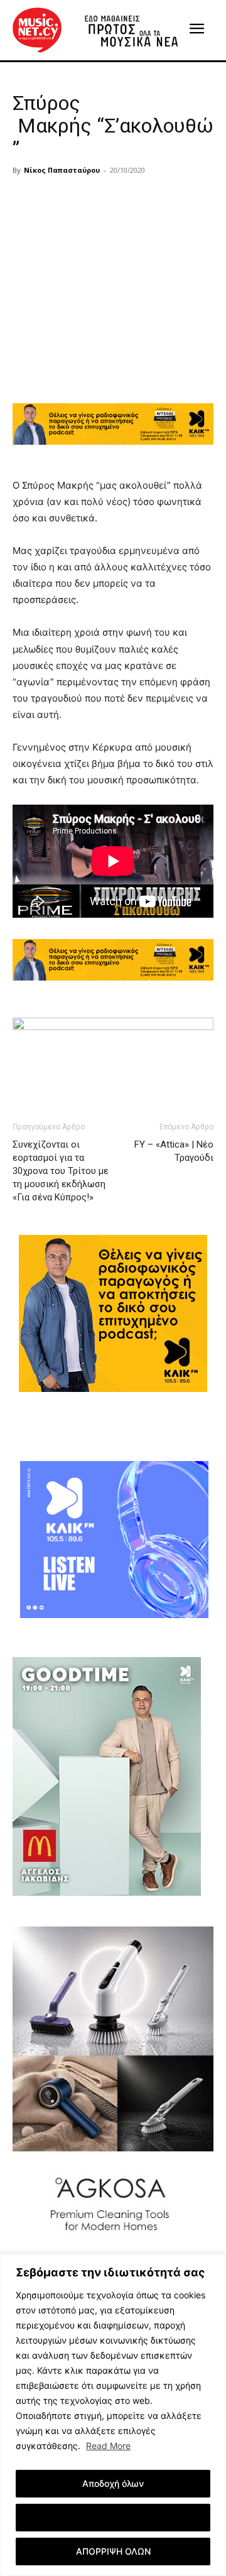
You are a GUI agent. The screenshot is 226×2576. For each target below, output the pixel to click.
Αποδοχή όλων (113, 2483)
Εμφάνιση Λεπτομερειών (113, 2517)
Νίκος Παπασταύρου (62, 170)
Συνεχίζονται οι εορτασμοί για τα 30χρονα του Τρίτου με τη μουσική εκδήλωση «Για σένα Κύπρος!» (61, 1171)
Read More (108, 2446)
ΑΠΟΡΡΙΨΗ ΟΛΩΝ (113, 2551)
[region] (113, 2415)
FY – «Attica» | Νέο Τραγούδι (174, 1151)
